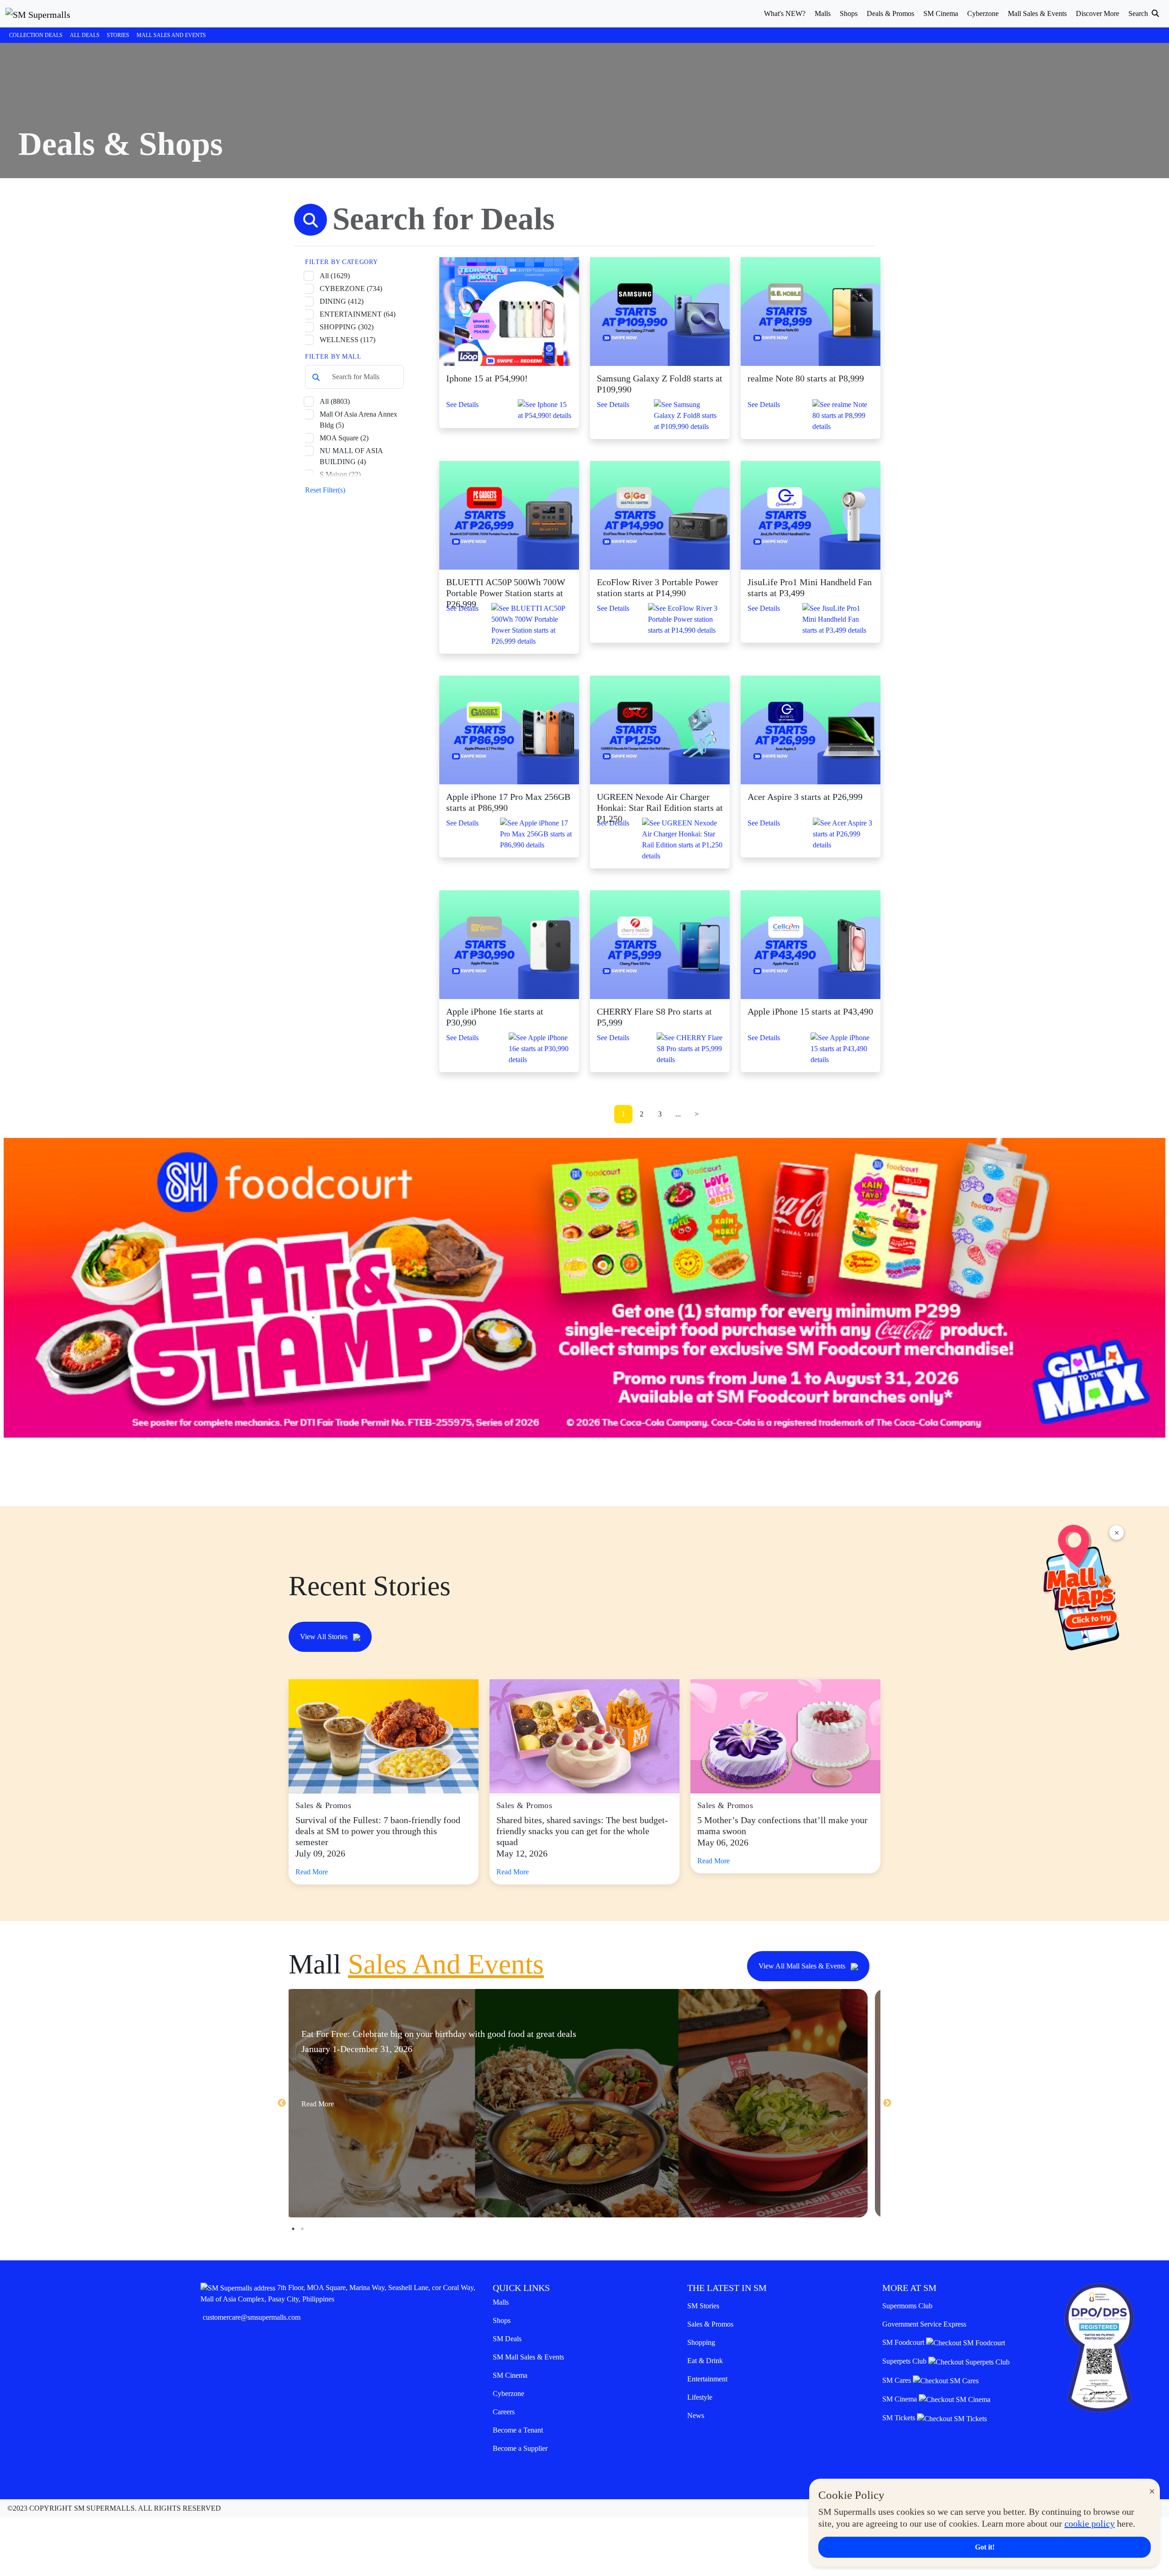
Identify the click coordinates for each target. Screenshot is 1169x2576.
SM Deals (507, 2339)
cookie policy (1090, 2523)
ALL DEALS (85, 35)
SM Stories (703, 2306)
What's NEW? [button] (785, 13)
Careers (504, 2412)
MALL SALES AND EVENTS (171, 35)
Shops (502, 2320)
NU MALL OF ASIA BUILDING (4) (351, 456)
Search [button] (1139, 13)
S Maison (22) (340, 474)
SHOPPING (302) (347, 327)
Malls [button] (823, 13)
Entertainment (707, 2379)
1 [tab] (293, 2229)
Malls (501, 2302)
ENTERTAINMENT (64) (358, 314)
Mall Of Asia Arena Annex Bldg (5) (358, 420)
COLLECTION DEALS (36, 35)
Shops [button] (849, 13)
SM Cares (898, 2380)
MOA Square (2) (344, 438)
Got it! (985, 2547)
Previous (282, 2103)
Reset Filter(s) (325, 490)
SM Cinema (510, 2375)
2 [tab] (302, 2229)
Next (887, 2103)
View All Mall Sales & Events (803, 1966)
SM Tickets (900, 2418)
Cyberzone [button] (983, 13)
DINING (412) (342, 301)
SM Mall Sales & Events (528, 2357)
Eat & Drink (705, 2361)
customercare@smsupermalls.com (252, 2317)
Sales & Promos (710, 2324)
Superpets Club (905, 2361)
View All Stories (325, 1637)
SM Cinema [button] (941, 13)
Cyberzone (508, 2394)
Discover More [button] (1098, 13)
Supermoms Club (907, 2306)
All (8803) (335, 401)
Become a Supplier (520, 2448)
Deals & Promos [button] (890, 13)
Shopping (701, 2342)
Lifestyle (700, 2397)
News (696, 2415)
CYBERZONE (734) (351, 288)
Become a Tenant (518, 2430)
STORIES (118, 35)
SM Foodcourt (904, 2342)
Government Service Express (924, 2324)
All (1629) (335, 276)
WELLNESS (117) (348, 340)
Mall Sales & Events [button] (1037, 13)
